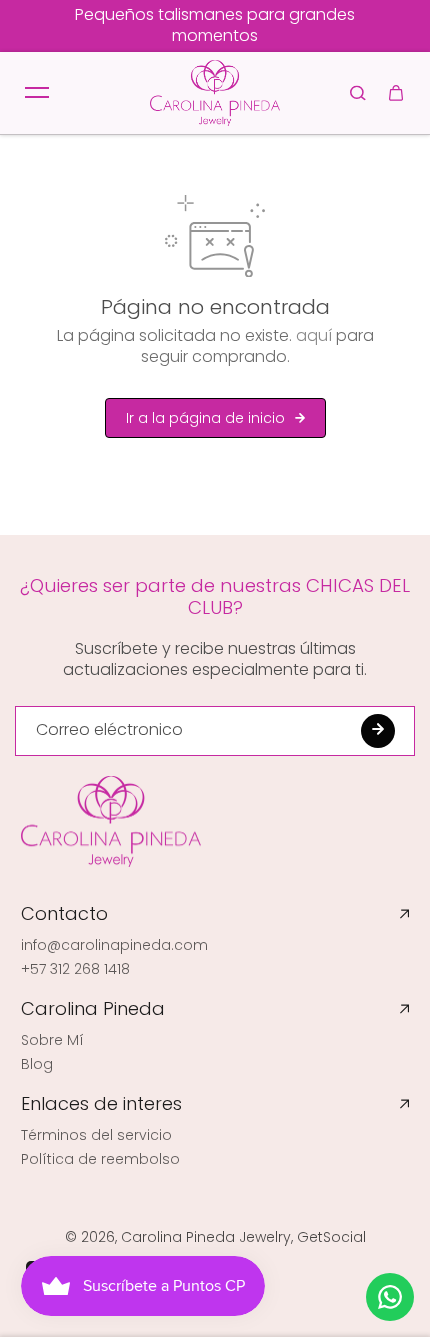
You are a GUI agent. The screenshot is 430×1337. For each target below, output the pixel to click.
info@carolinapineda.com (114, 945)
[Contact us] (390, 1297)
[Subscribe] (378, 731)
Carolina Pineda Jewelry (206, 1237)
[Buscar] (358, 93)
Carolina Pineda (93, 1009)
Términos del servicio (96, 1135)
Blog (37, 1064)
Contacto (64, 914)
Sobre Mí (52, 1040)
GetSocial (331, 1237)
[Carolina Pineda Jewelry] (215, 93)
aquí (314, 335)
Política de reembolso (100, 1159)
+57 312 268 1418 (75, 969)
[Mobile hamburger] (37, 93)
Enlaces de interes (101, 1104)
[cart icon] (396, 93)
